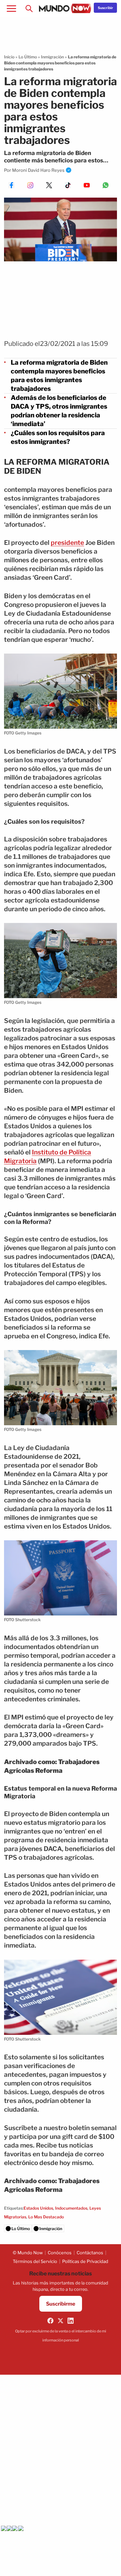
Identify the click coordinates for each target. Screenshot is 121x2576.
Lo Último (28, 57)
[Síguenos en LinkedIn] (71, 2321)
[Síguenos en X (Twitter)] (61, 2321)
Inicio (9, 57)
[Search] (29, 8)
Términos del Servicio (35, 2261)
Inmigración (52, 57)
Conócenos (60, 2253)
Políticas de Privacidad (85, 2261)
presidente (67, 543)
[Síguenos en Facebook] (50, 2321)
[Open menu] (11, 8)
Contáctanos (90, 2253)
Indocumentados (71, 2208)
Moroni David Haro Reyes (38, 170)
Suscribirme (61, 2304)
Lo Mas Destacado (46, 2217)
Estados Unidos (38, 2208)
